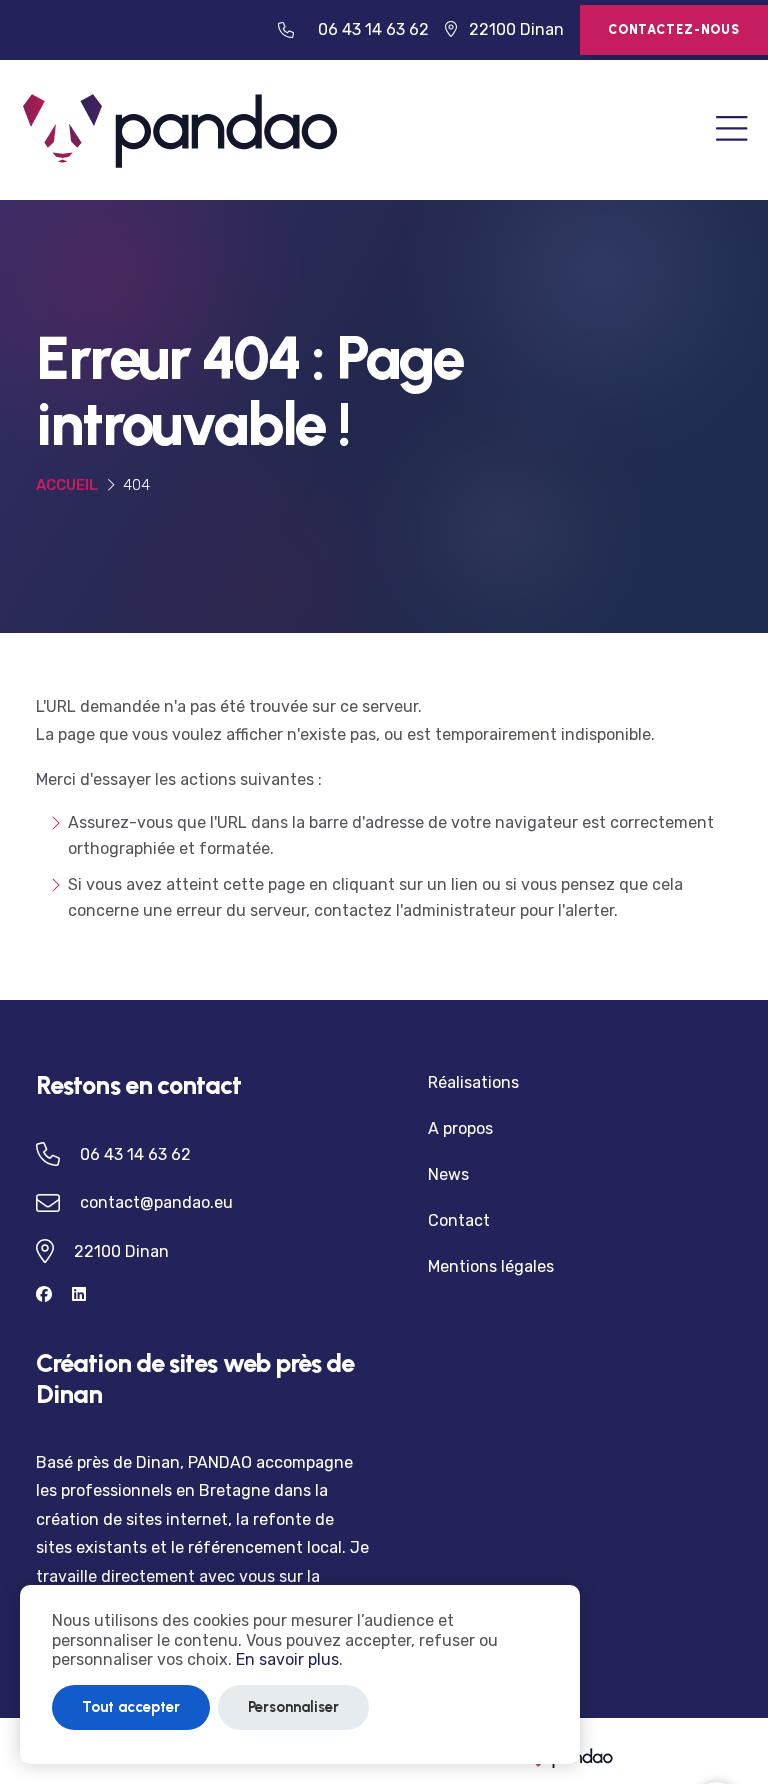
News (448, 1174)
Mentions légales (491, 1266)
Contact (459, 1220)
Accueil (67, 485)
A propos (460, 1128)
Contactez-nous (674, 29)
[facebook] (54, 1294)
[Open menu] (732, 130)
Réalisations (473, 1082)
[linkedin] (87, 1294)
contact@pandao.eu (156, 1202)
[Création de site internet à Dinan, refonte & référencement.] (180, 128)
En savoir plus (287, 1659)
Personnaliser (293, 1707)
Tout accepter (131, 1707)
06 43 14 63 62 (373, 29)
